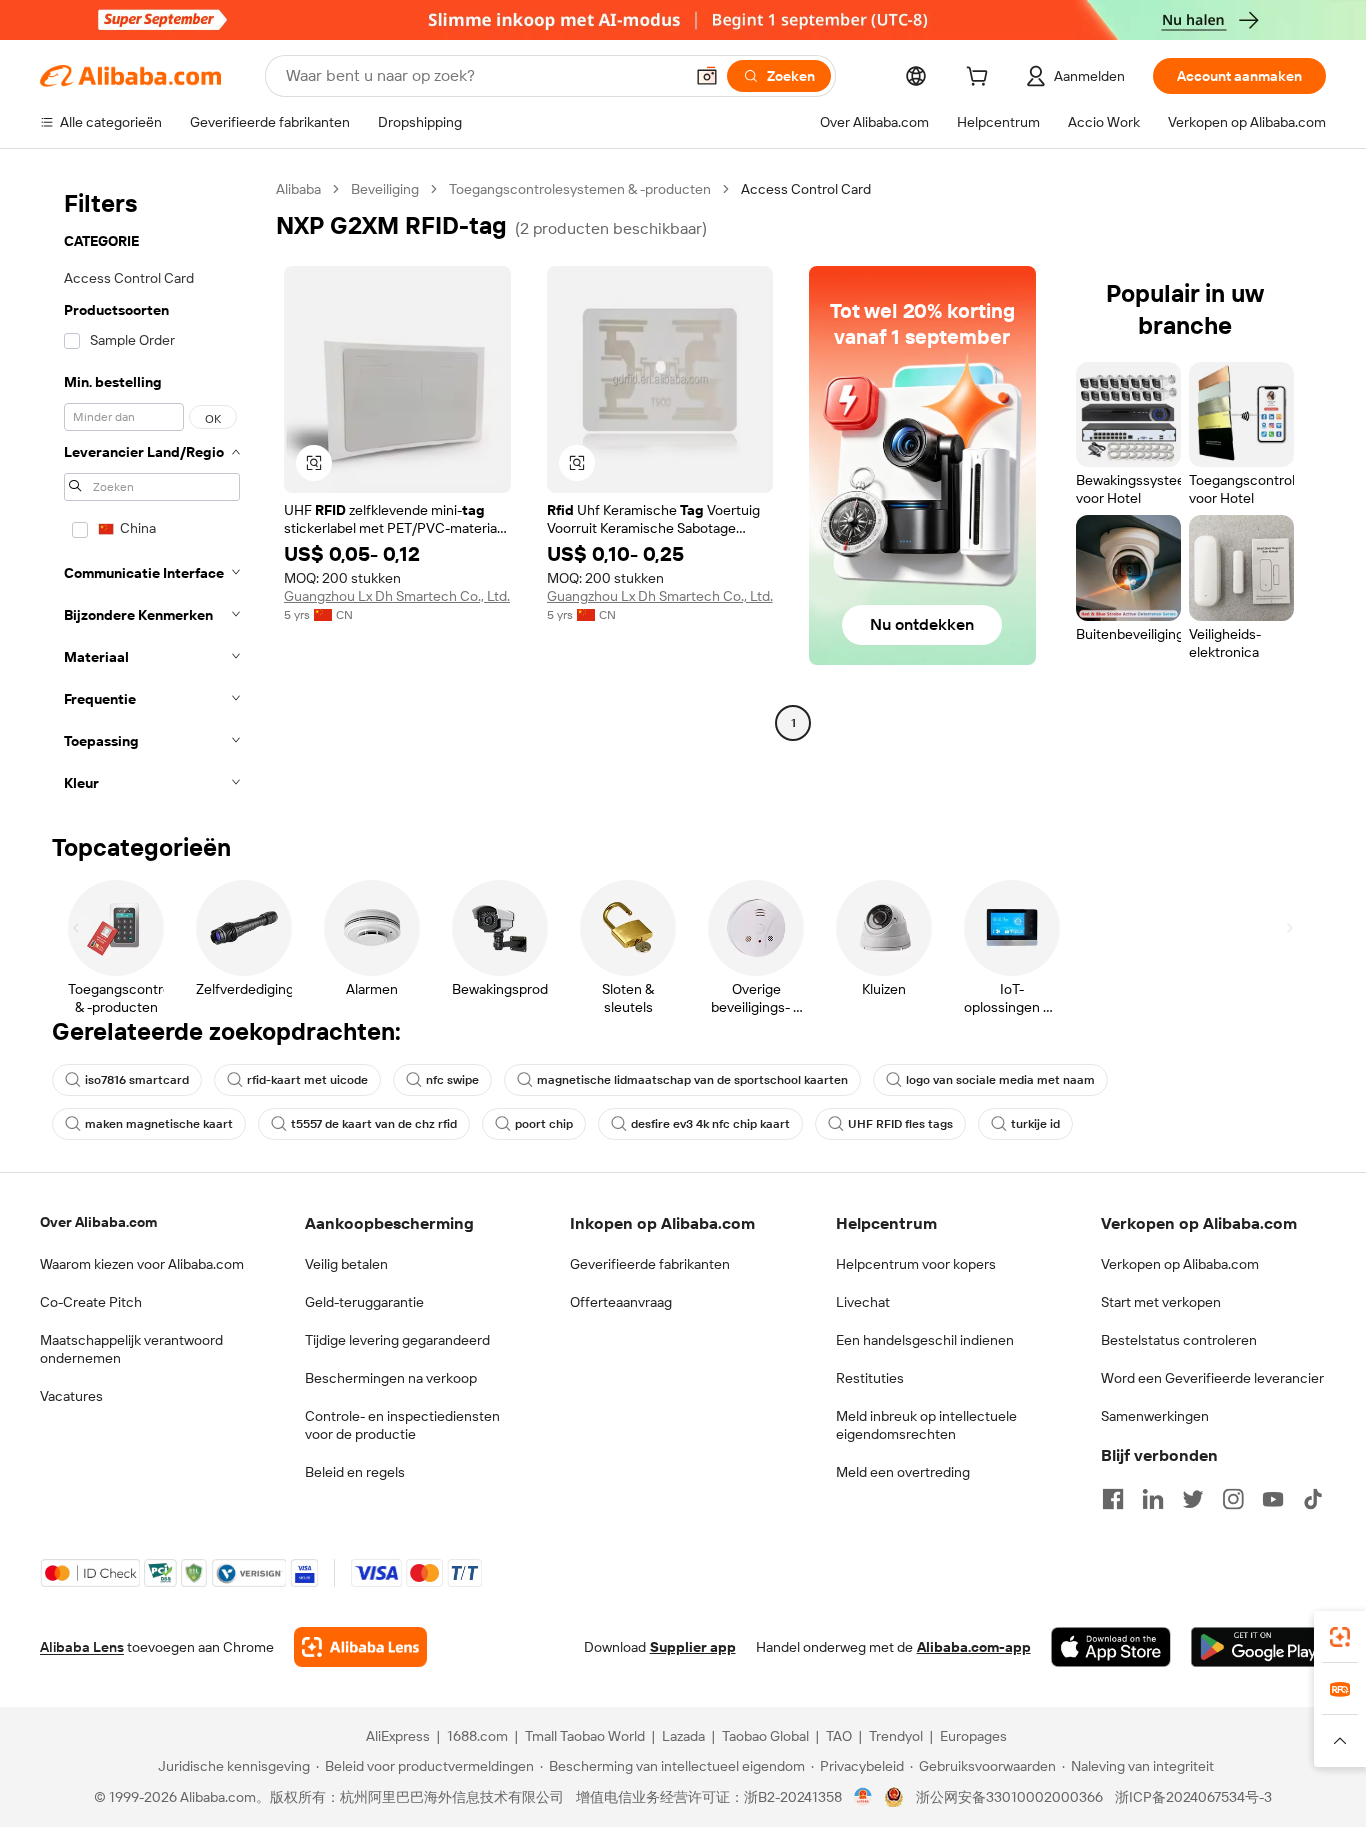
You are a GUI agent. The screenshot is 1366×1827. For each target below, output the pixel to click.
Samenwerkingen (1155, 1416)
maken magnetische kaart (159, 1124)
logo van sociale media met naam (1000, 1080)
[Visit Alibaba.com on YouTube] (1273, 1499)
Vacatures (71, 1396)
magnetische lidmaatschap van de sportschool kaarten (692, 1080)
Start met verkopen (1161, 1302)
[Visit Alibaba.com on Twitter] (1193, 1499)
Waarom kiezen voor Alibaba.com (142, 1264)
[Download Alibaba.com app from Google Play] (1258, 1647)
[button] (707, 76)
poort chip (544, 1124)
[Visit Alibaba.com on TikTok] (1313, 1499)
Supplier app (693, 1647)
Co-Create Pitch (91, 1302)
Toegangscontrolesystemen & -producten (580, 189)
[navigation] (152, 492)
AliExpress (398, 1736)
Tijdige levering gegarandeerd (397, 1340)
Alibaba (298, 189)
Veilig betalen (346, 1264)
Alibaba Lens (82, 1647)
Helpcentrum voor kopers (916, 1264)
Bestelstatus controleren (1179, 1340)
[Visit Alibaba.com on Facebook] (1113, 1499)
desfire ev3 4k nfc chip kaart (710, 1124)
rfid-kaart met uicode (307, 1080)
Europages (973, 1736)
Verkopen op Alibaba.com (1180, 1264)
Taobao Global (765, 1736)
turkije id (1035, 1124)
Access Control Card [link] (806, 189)
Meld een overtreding (903, 1472)
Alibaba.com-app (974, 1647)
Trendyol (896, 1736)
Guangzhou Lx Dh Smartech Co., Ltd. (397, 596)
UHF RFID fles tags (900, 1124)
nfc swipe (452, 1080)
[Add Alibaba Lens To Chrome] (360, 1647)
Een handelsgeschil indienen (925, 1340)
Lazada (683, 1736)
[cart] (981, 79)
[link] (1340, 1637)
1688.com (477, 1736)
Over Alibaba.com (98, 1222)
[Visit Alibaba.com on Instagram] (1233, 1499)
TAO (839, 1736)
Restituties (870, 1378)
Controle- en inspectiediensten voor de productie (402, 1425)
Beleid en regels (355, 1472)
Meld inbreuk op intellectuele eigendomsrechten (926, 1425)
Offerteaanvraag (621, 1302)
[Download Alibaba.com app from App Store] (1111, 1647)
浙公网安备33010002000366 (1009, 1797)
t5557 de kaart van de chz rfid (374, 1124)
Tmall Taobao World (585, 1736)
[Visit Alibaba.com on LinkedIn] (1153, 1499)
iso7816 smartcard (137, 1080)
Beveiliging (385, 189)
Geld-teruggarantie (364, 1302)
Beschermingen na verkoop (391, 1378)
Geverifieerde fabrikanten (650, 1264)
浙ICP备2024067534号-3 (1193, 1797)
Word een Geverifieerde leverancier (1212, 1378)
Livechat (863, 1302)
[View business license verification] (863, 1797)
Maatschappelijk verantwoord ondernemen (131, 1349)
